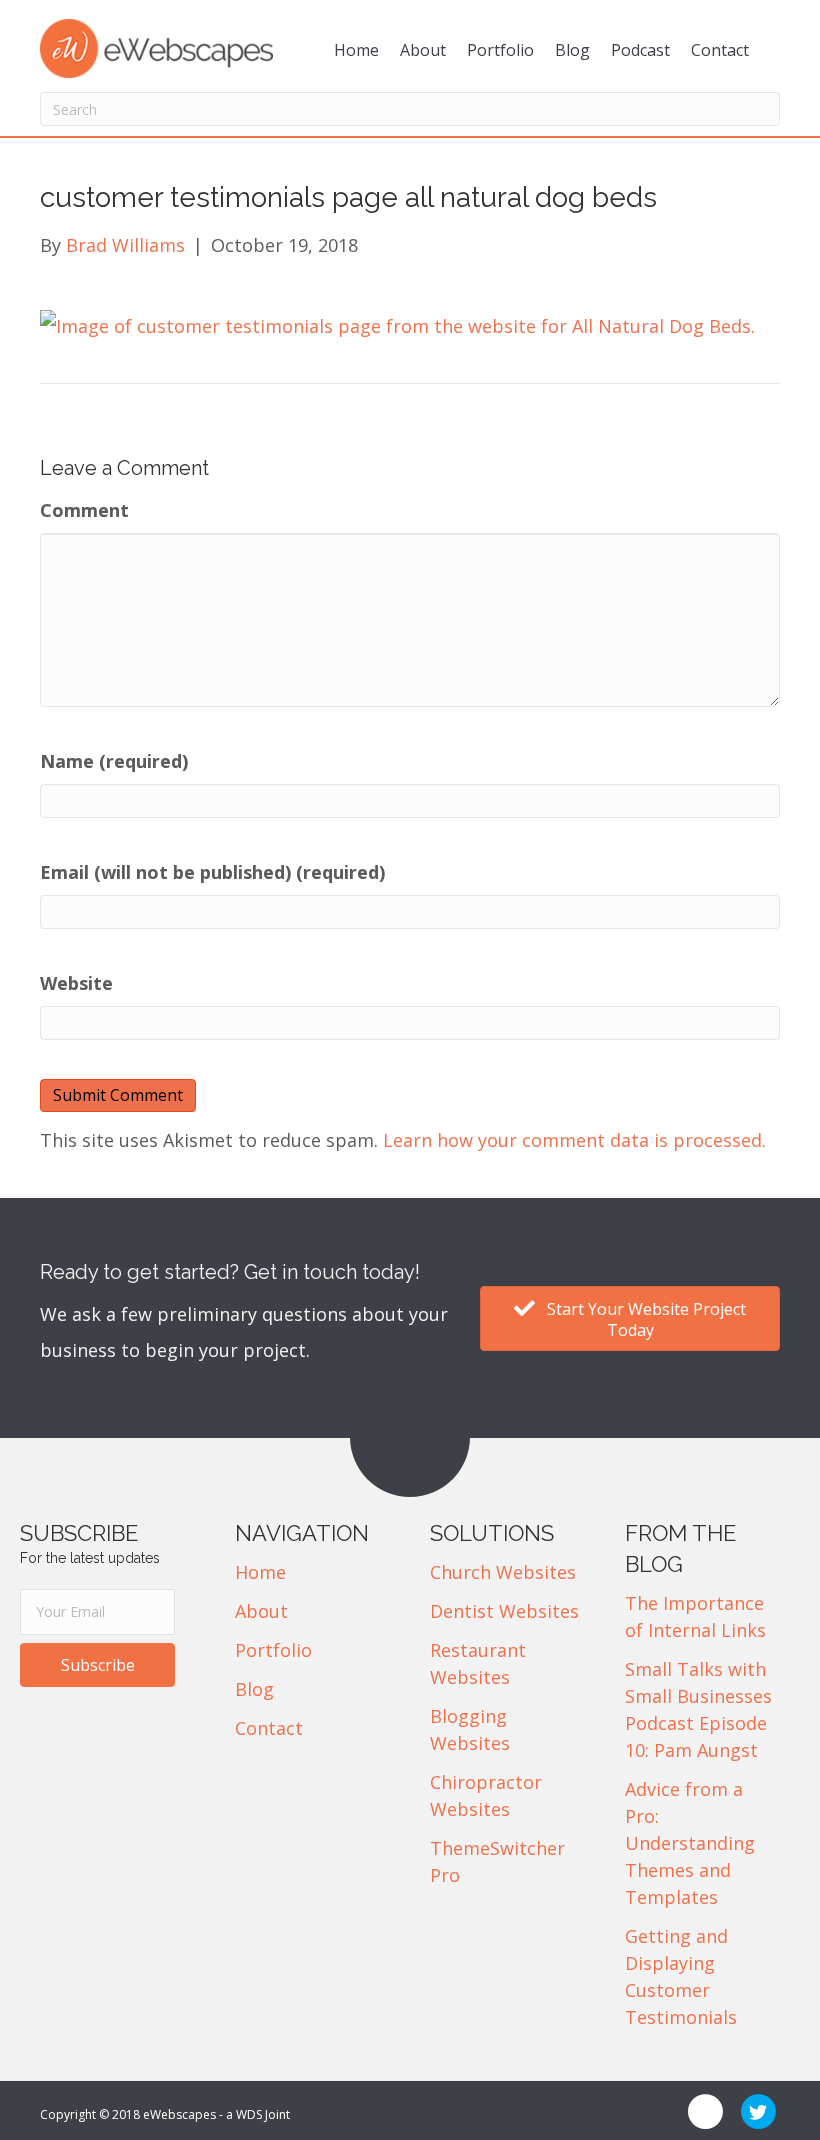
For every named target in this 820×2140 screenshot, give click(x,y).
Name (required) (114, 761)
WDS (249, 2114)
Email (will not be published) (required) (212, 872)
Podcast (640, 50)
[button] (97, 1665)
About (423, 50)
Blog (572, 50)
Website (76, 983)
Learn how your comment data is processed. (574, 1140)
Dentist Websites (504, 1611)
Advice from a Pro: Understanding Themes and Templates (690, 1843)
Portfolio (500, 50)
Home (356, 50)
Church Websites (503, 1572)
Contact (720, 50)
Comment (84, 510)
